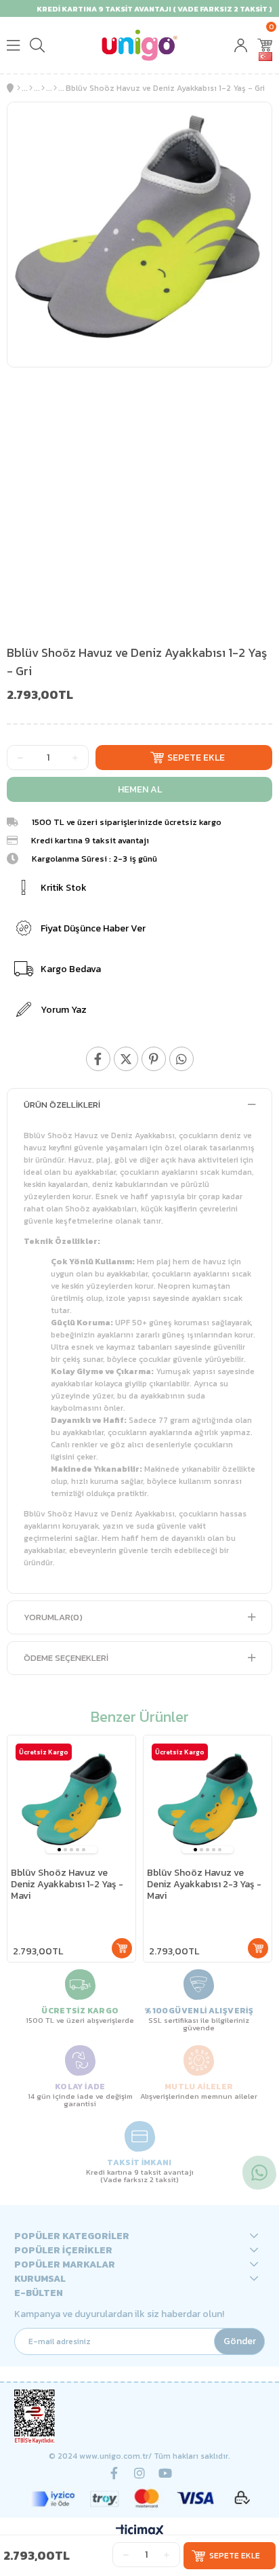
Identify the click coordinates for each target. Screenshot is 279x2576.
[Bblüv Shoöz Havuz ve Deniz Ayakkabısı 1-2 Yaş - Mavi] (71, 1799)
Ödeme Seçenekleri (66, 1658)
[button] (59, 1850)
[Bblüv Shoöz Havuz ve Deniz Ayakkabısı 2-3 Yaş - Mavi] (208, 1799)
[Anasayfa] (19, 88)
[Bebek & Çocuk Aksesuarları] (43, 88)
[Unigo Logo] (139, 45)
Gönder (240, 2341)
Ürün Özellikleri (62, 1105)
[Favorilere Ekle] (250, 124)
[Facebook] (114, 2473)
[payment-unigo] (140, 2498)
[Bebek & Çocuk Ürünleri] (31, 88)
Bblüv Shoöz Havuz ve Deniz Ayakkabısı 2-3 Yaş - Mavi (204, 1885)
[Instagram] (139, 2473)
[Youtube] (165, 2473)
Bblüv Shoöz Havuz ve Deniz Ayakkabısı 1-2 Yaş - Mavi (67, 1885)
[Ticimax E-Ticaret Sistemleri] (140, 2532)
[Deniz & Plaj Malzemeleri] (55, 88)
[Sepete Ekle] (122, 1948)
